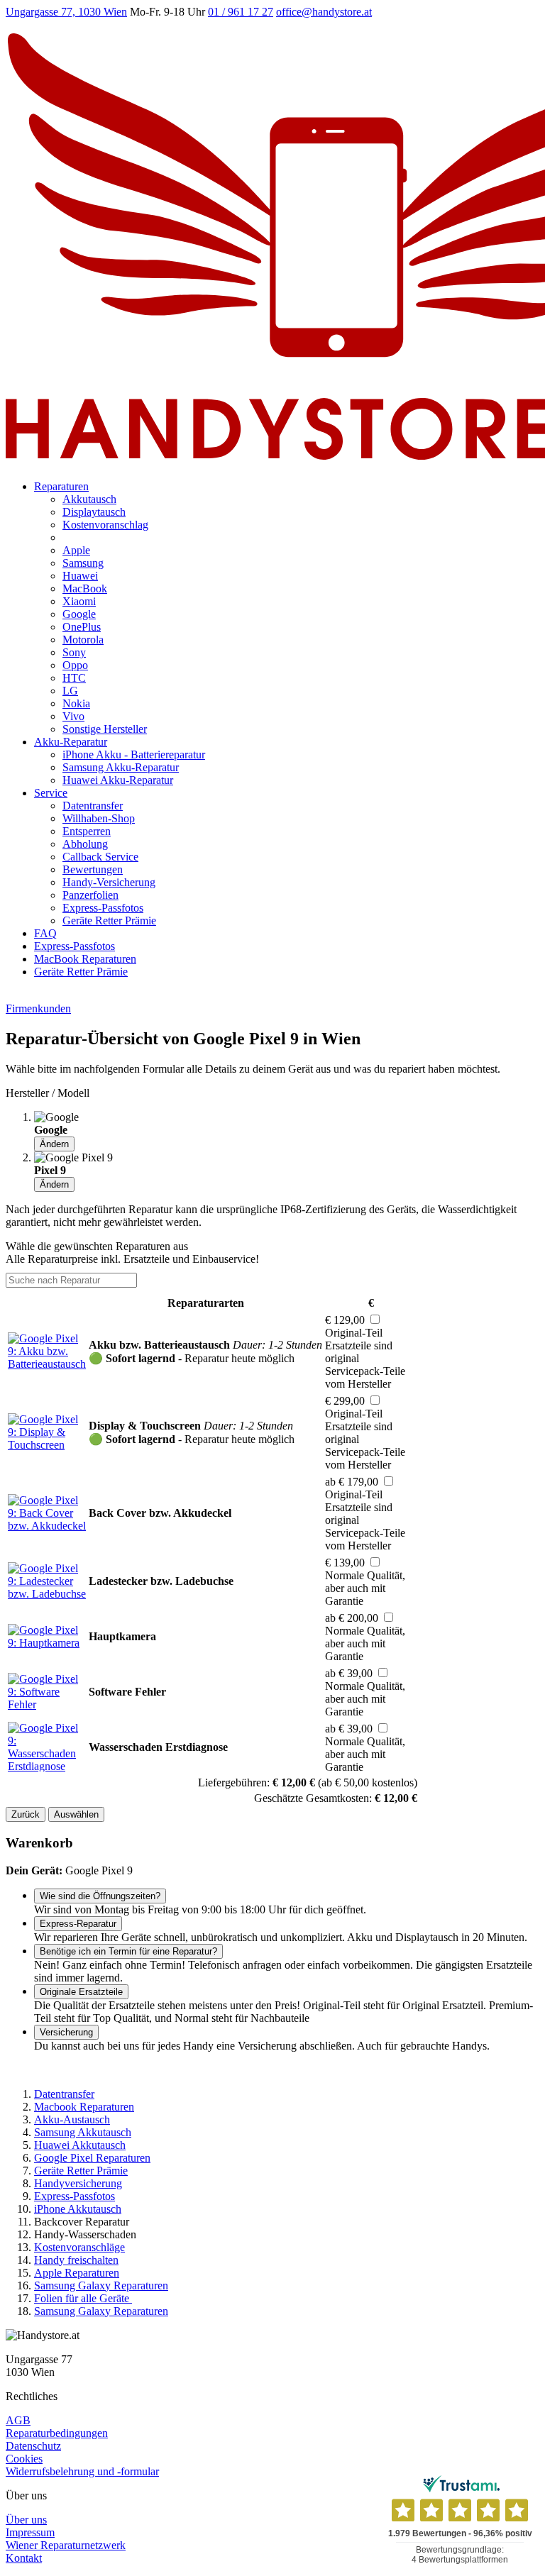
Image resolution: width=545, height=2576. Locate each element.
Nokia (76, 703)
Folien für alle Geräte (83, 2298)
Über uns (26, 2520)
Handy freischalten (76, 2260)
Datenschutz (33, 2446)
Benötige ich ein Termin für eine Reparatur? (128, 1951)
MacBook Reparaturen (85, 959)
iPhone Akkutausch (78, 2209)
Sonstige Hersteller (105, 729)
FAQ (45, 933)
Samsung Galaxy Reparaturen (101, 2285)
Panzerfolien (90, 895)
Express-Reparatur (78, 1924)
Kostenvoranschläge (79, 2247)
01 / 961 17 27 (241, 12)
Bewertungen (93, 869)
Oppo (75, 665)
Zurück (26, 1814)
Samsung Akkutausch (83, 2132)
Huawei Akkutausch (80, 2145)
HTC (74, 678)
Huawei (80, 576)
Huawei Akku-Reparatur (118, 780)
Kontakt (24, 2558)
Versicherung (66, 2032)
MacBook (85, 588)
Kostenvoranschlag (105, 525)
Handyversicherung (78, 2183)
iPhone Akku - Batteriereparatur (134, 754)
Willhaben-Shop (99, 818)
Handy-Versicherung (109, 882)
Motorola (83, 640)
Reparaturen (61, 486)
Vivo (73, 716)
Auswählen (76, 1814)
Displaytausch (94, 512)
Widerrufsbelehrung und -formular (82, 2471)
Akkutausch (89, 499)
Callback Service (100, 857)
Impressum (30, 2532)
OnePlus (82, 627)
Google (79, 614)
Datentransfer (93, 806)
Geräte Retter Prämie (109, 921)
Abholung (85, 844)
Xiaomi (79, 601)
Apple (76, 550)
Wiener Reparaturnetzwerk (66, 2545)
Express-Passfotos (103, 908)
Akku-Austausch (72, 2119)
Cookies (24, 2459)
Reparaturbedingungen (57, 2433)
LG (70, 691)
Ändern (54, 1144)
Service (51, 793)
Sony (74, 652)
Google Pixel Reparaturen (92, 2158)
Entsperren (87, 831)
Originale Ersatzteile (81, 1992)
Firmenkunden (38, 1008)
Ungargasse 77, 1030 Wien (66, 12)
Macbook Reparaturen (84, 2107)
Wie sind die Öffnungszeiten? (100, 1896)
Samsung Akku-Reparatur (121, 767)
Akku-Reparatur (71, 742)
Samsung (83, 563)
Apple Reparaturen (77, 2273)
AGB (18, 2420)
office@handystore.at (324, 12)
